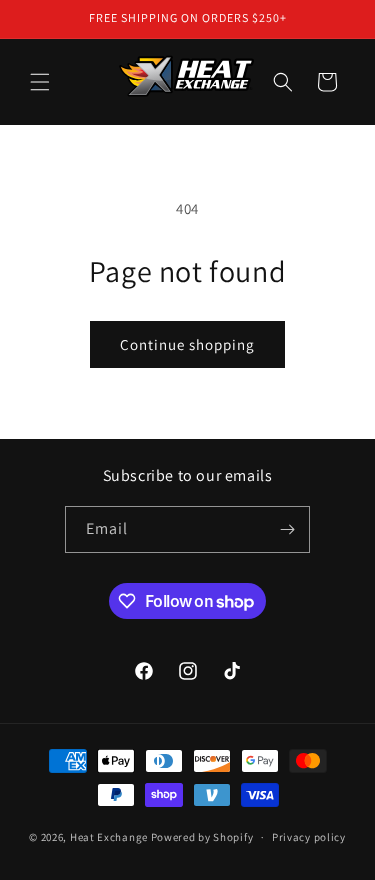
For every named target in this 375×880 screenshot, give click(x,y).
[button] (40, 82)
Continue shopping (187, 344)
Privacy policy (309, 837)
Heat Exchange (109, 837)
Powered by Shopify (202, 837)
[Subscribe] (287, 529)
